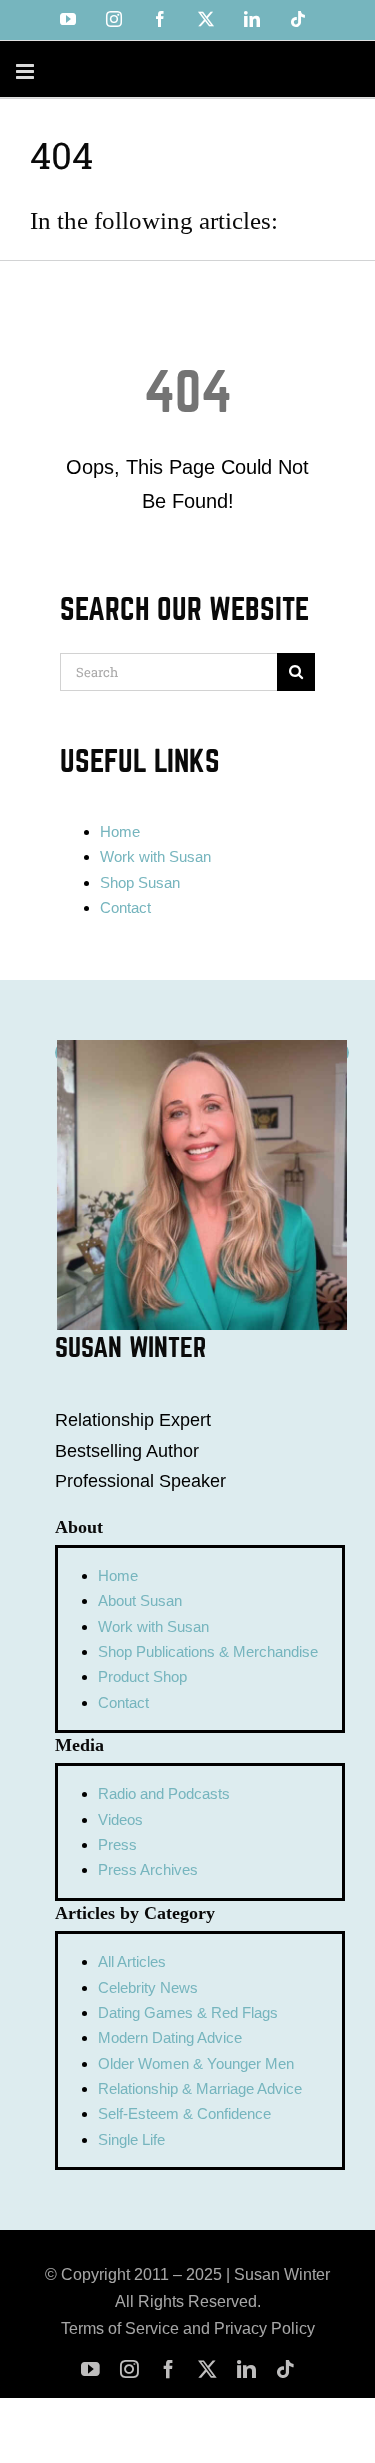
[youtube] (90, 2369)
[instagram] (129, 2369)
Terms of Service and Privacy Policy (188, 2328)
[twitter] (207, 2369)
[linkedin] (246, 2369)
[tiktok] (285, 2369)
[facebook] (168, 2369)
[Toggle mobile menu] (26, 71)
